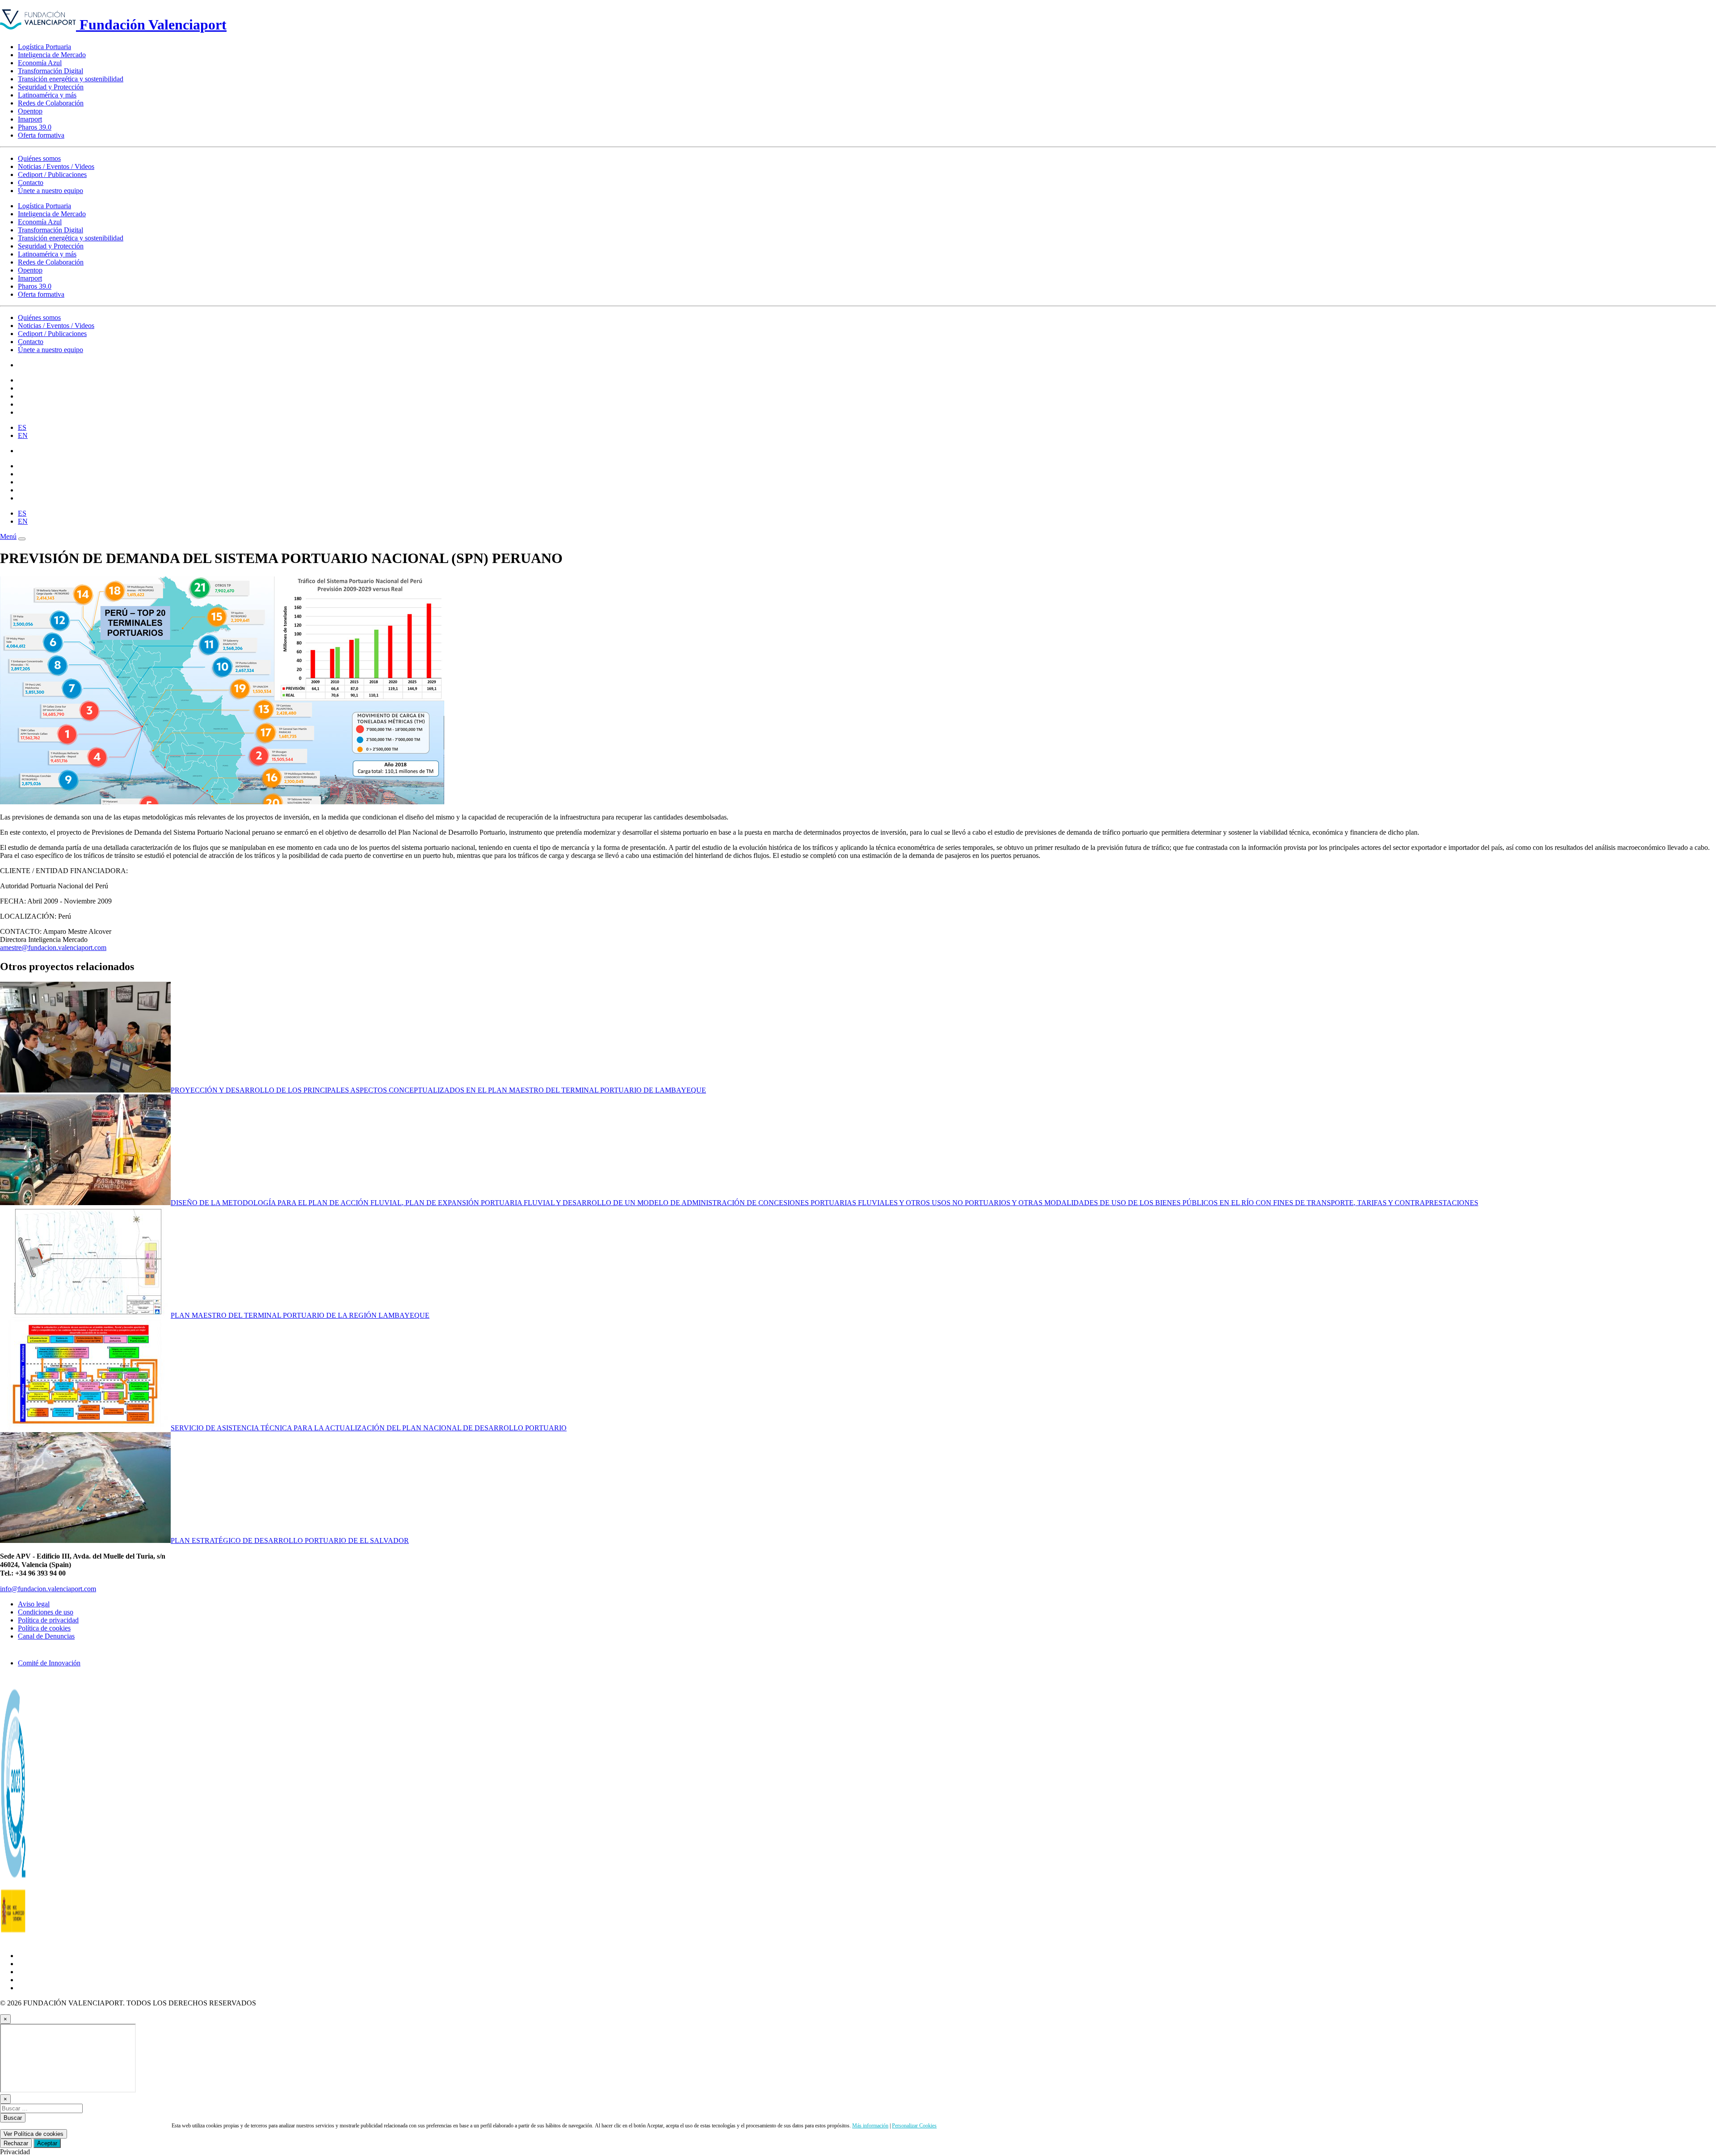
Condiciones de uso (46, 1612)
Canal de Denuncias (46, 1636)
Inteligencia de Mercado (52, 55)
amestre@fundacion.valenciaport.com (53, 948)
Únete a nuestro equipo (50, 191)
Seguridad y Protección (51, 87)
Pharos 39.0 (35, 127)
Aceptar (47, 2143)
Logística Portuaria (44, 47)
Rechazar (16, 2143)
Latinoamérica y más (47, 95)
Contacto (31, 183)
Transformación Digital (50, 71)
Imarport (30, 119)
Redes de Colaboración (51, 103)
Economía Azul (40, 63)
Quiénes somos (39, 158)
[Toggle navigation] (22, 539)
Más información (870, 2126)
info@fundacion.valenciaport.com (48, 1589)
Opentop (30, 111)
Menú (8, 536)
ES (22, 427)
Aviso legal (34, 1604)
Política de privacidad (48, 1620)
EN (23, 435)
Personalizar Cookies (914, 2126)
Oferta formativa (41, 135)
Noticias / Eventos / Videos (56, 166)
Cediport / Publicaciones (52, 174)
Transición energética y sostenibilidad (71, 79)
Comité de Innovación (49, 1663)
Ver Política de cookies (34, 2134)
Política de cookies (44, 1628)
